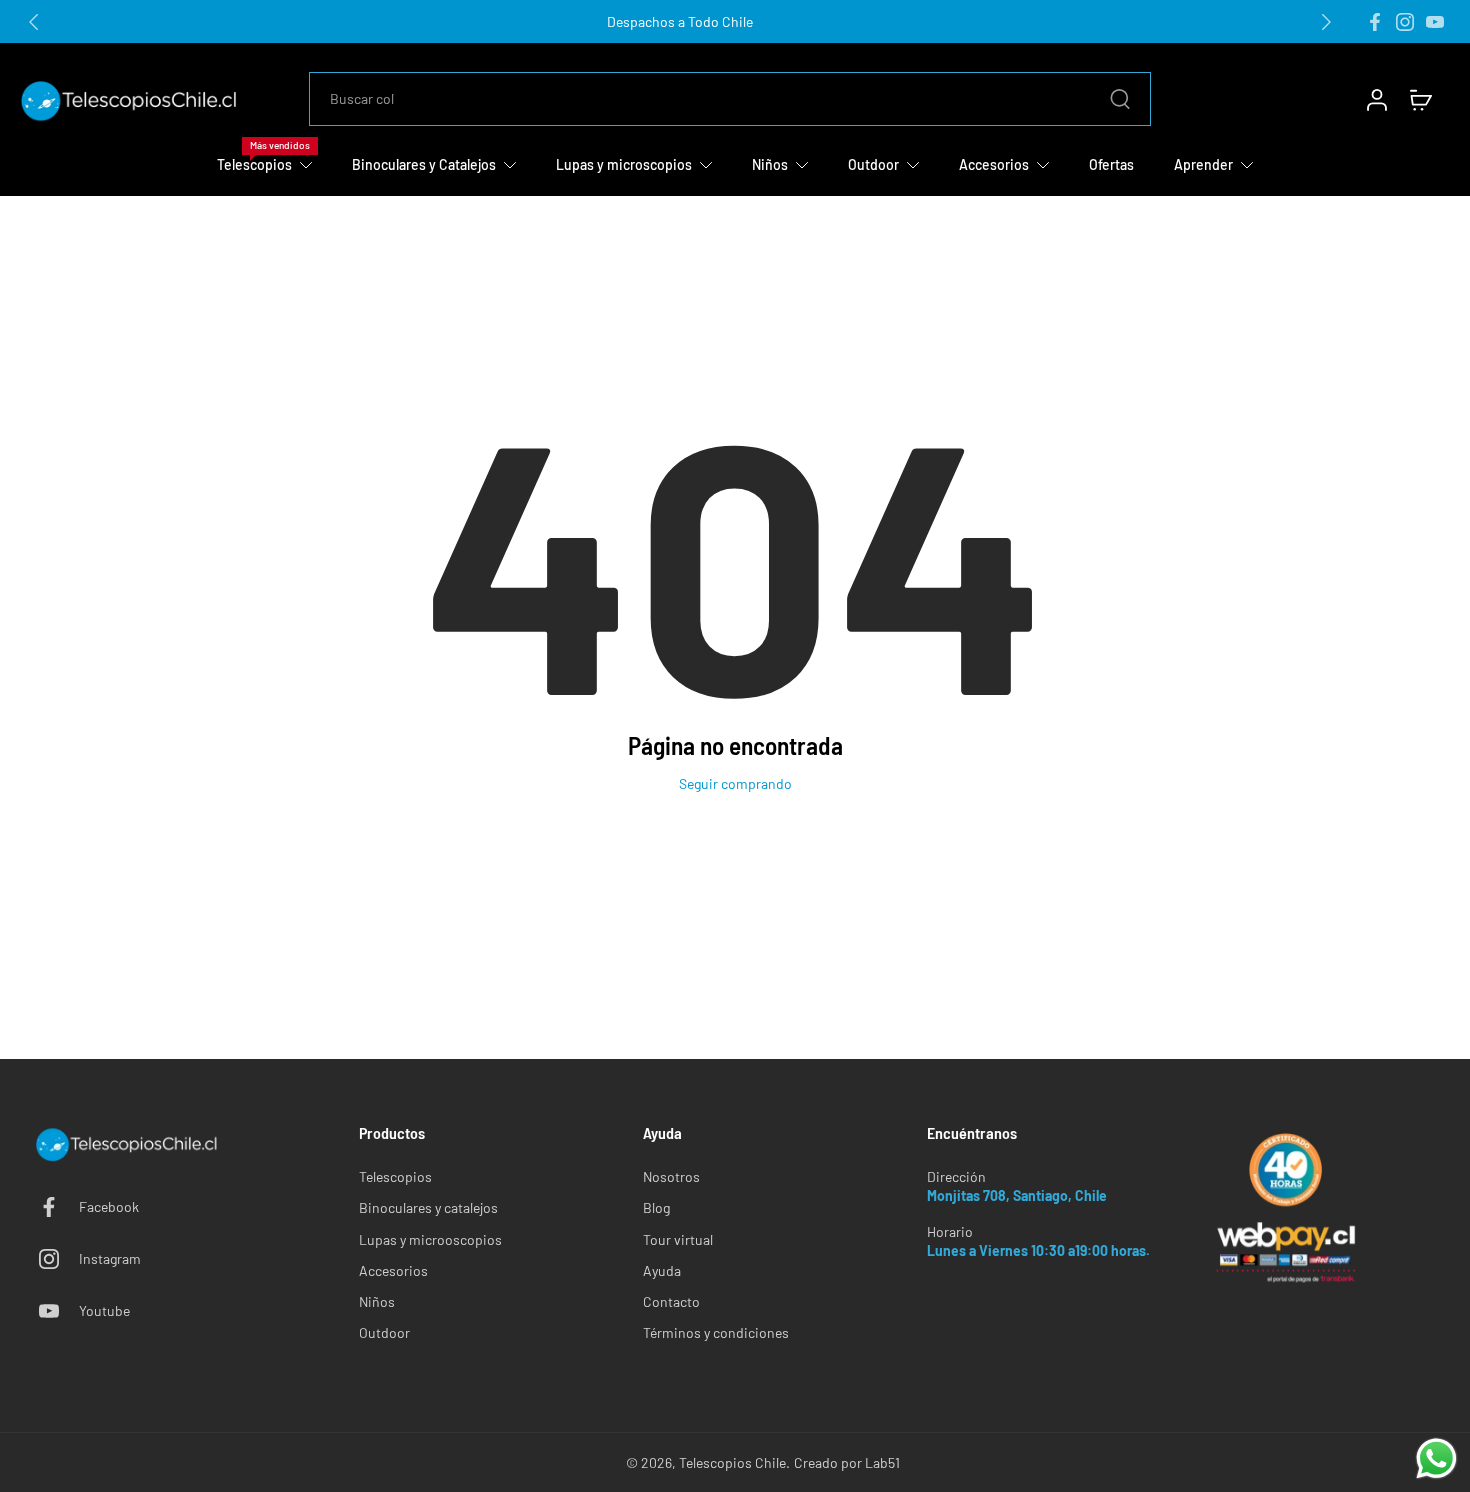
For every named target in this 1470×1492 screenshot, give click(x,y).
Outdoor (384, 1332)
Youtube (104, 1310)
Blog (656, 1207)
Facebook (109, 1206)
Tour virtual (678, 1239)
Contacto (671, 1301)
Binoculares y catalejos (428, 1207)
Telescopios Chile (732, 1462)
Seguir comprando (735, 783)
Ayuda (662, 1270)
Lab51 (882, 1462)
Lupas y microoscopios (430, 1239)
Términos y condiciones (716, 1332)
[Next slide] (1326, 22)
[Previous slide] (34, 22)
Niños (377, 1301)
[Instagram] (1405, 22)
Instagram (110, 1258)
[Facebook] (1375, 22)
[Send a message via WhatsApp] (1436, 1458)
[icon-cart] (1420, 99)
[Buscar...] (1120, 99)
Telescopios (395, 1176)
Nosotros (671, 1176)
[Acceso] (1376, 99)
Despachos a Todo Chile (680, 21)
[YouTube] (1435, 22)
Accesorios (393, 1270)
